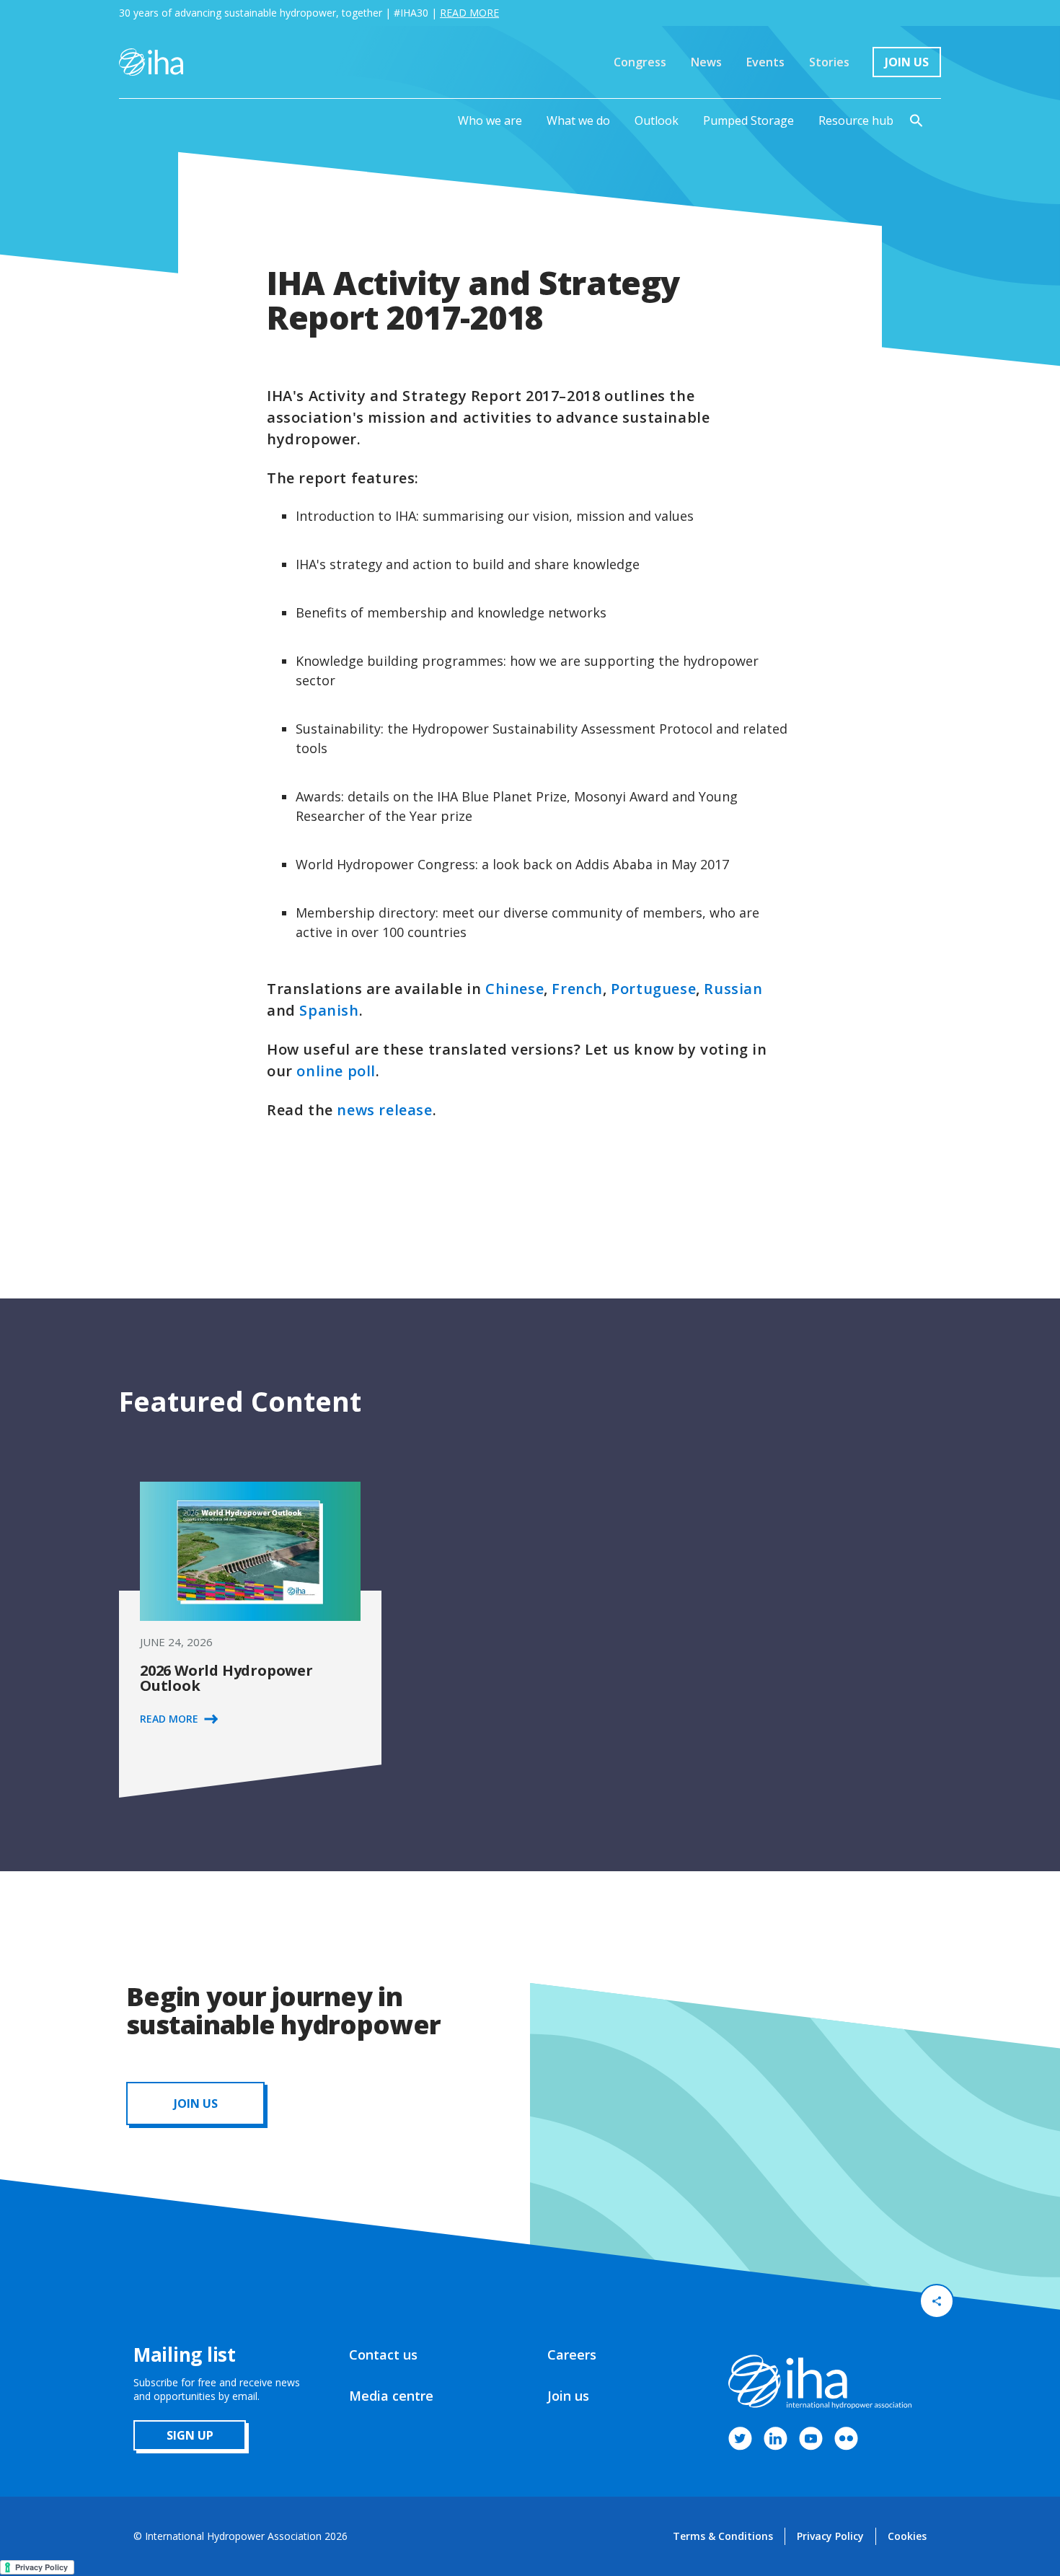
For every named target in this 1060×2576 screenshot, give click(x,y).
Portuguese (653, 989)
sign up (190, 2435)
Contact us (383, 2355)
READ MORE (469, 13)
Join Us (907, 62)
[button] (490, 120)
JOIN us (196, 2104)
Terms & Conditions (723, 2536)
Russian (733, 989)
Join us (568, 2396)
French (577, 989)
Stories (829, 62)
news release (384, 1110)
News (706, 62)
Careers (572, 2355)
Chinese (514, 989)
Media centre (391, 2396)
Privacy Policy (830, 2536)
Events (765, 62)
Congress (640, 62)
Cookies (907, 2536)
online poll (336, 1071)
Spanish (329, 1010)
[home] (151, 62)
